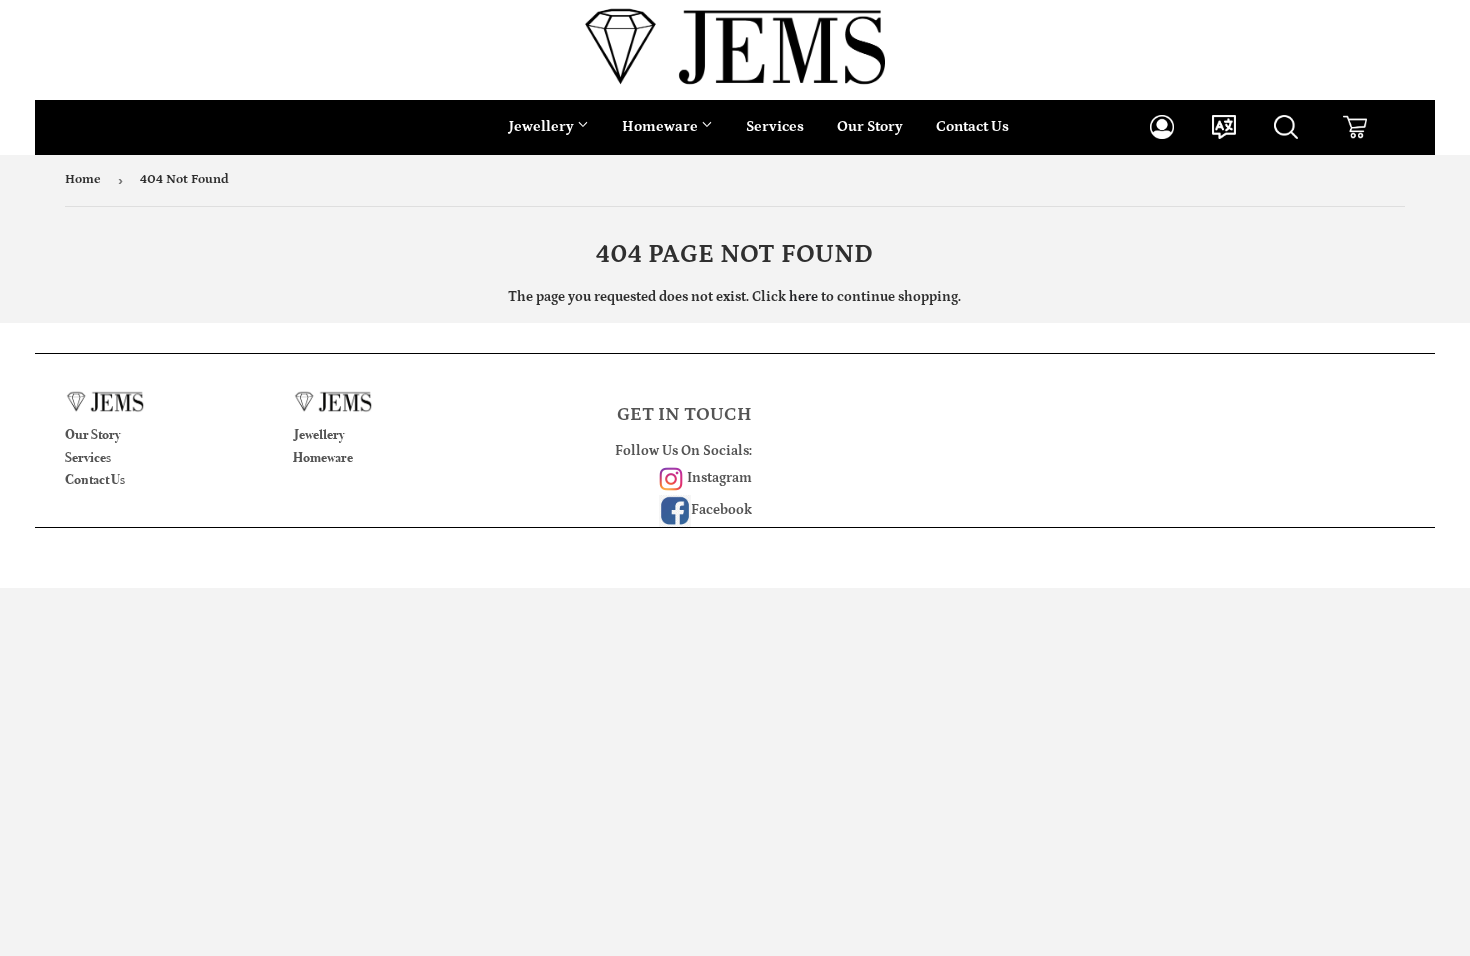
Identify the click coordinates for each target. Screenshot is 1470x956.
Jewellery (543, 126)
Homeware (661, 126)
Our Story (870, 126)
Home (83, 179)
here (803, 297)
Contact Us (972, 126)
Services (775, 126)
